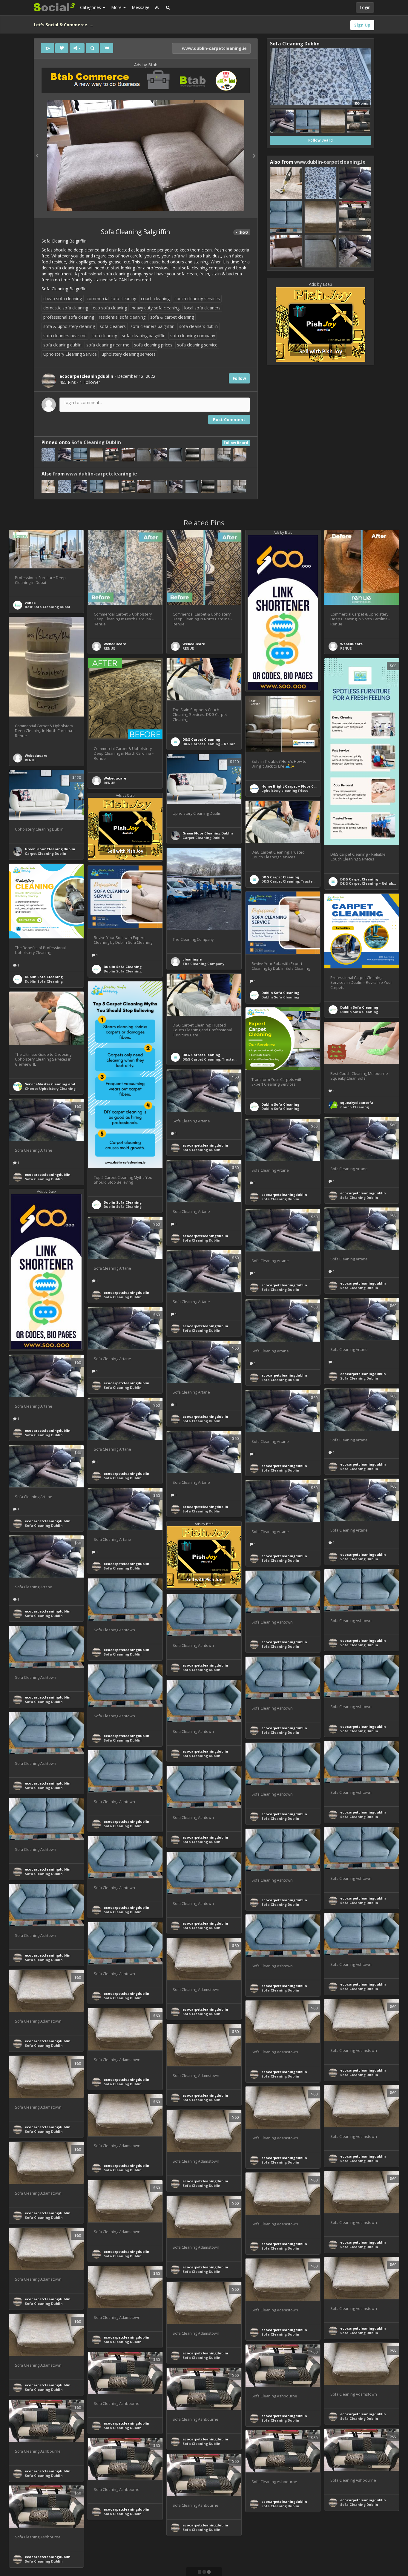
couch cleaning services (197, 299)
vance (30, 603)
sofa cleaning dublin (62, 345)
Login (365, 7)
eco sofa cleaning (110, 308)
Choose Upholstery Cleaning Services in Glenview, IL (71, 1088)
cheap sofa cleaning (63, 299)
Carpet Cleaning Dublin (203, 838)
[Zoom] (92, 48)
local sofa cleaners (202, 308)
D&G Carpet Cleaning (201, 739)
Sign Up (362, 25)
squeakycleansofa (357, 1103)
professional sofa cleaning (69, 317)
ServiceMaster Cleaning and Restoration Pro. (65, 1084)
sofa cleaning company (193, 336)
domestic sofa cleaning (66, 308)
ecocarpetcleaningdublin (205, 1145)
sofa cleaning (104, 336)
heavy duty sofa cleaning (156, 308)
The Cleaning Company (203, 964)
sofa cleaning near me (108, 345)
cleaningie (192, 959)
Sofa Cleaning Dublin (96, 442)
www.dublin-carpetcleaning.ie (214, 48)
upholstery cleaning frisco (285, 790)
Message (141, 7)
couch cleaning (155, 299)
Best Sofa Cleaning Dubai (47, 607)
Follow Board (236, 443)
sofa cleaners (113, 326)
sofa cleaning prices (153, 345)
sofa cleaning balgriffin (144, 336)
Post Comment (229, 419)
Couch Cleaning (355, 1107)
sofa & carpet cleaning (172, 317)
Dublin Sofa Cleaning (44, 977)
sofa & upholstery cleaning (69, 326)
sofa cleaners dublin (198, 326)
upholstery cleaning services (129, 354)
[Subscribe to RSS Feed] (157, 7)
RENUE (109, 648)
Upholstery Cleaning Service (70, 354)
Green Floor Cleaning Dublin (208, 833)
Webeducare (115, 644)
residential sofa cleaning (122, 317)
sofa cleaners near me (65, 336)
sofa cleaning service (197, 345)
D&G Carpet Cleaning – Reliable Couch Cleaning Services (233, 744)
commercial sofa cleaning (111, 299)
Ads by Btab (146, 65)
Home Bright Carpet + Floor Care (290, 786)
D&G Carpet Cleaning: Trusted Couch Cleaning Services (311, 881)
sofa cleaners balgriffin (152, 326)
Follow (239, 378)
